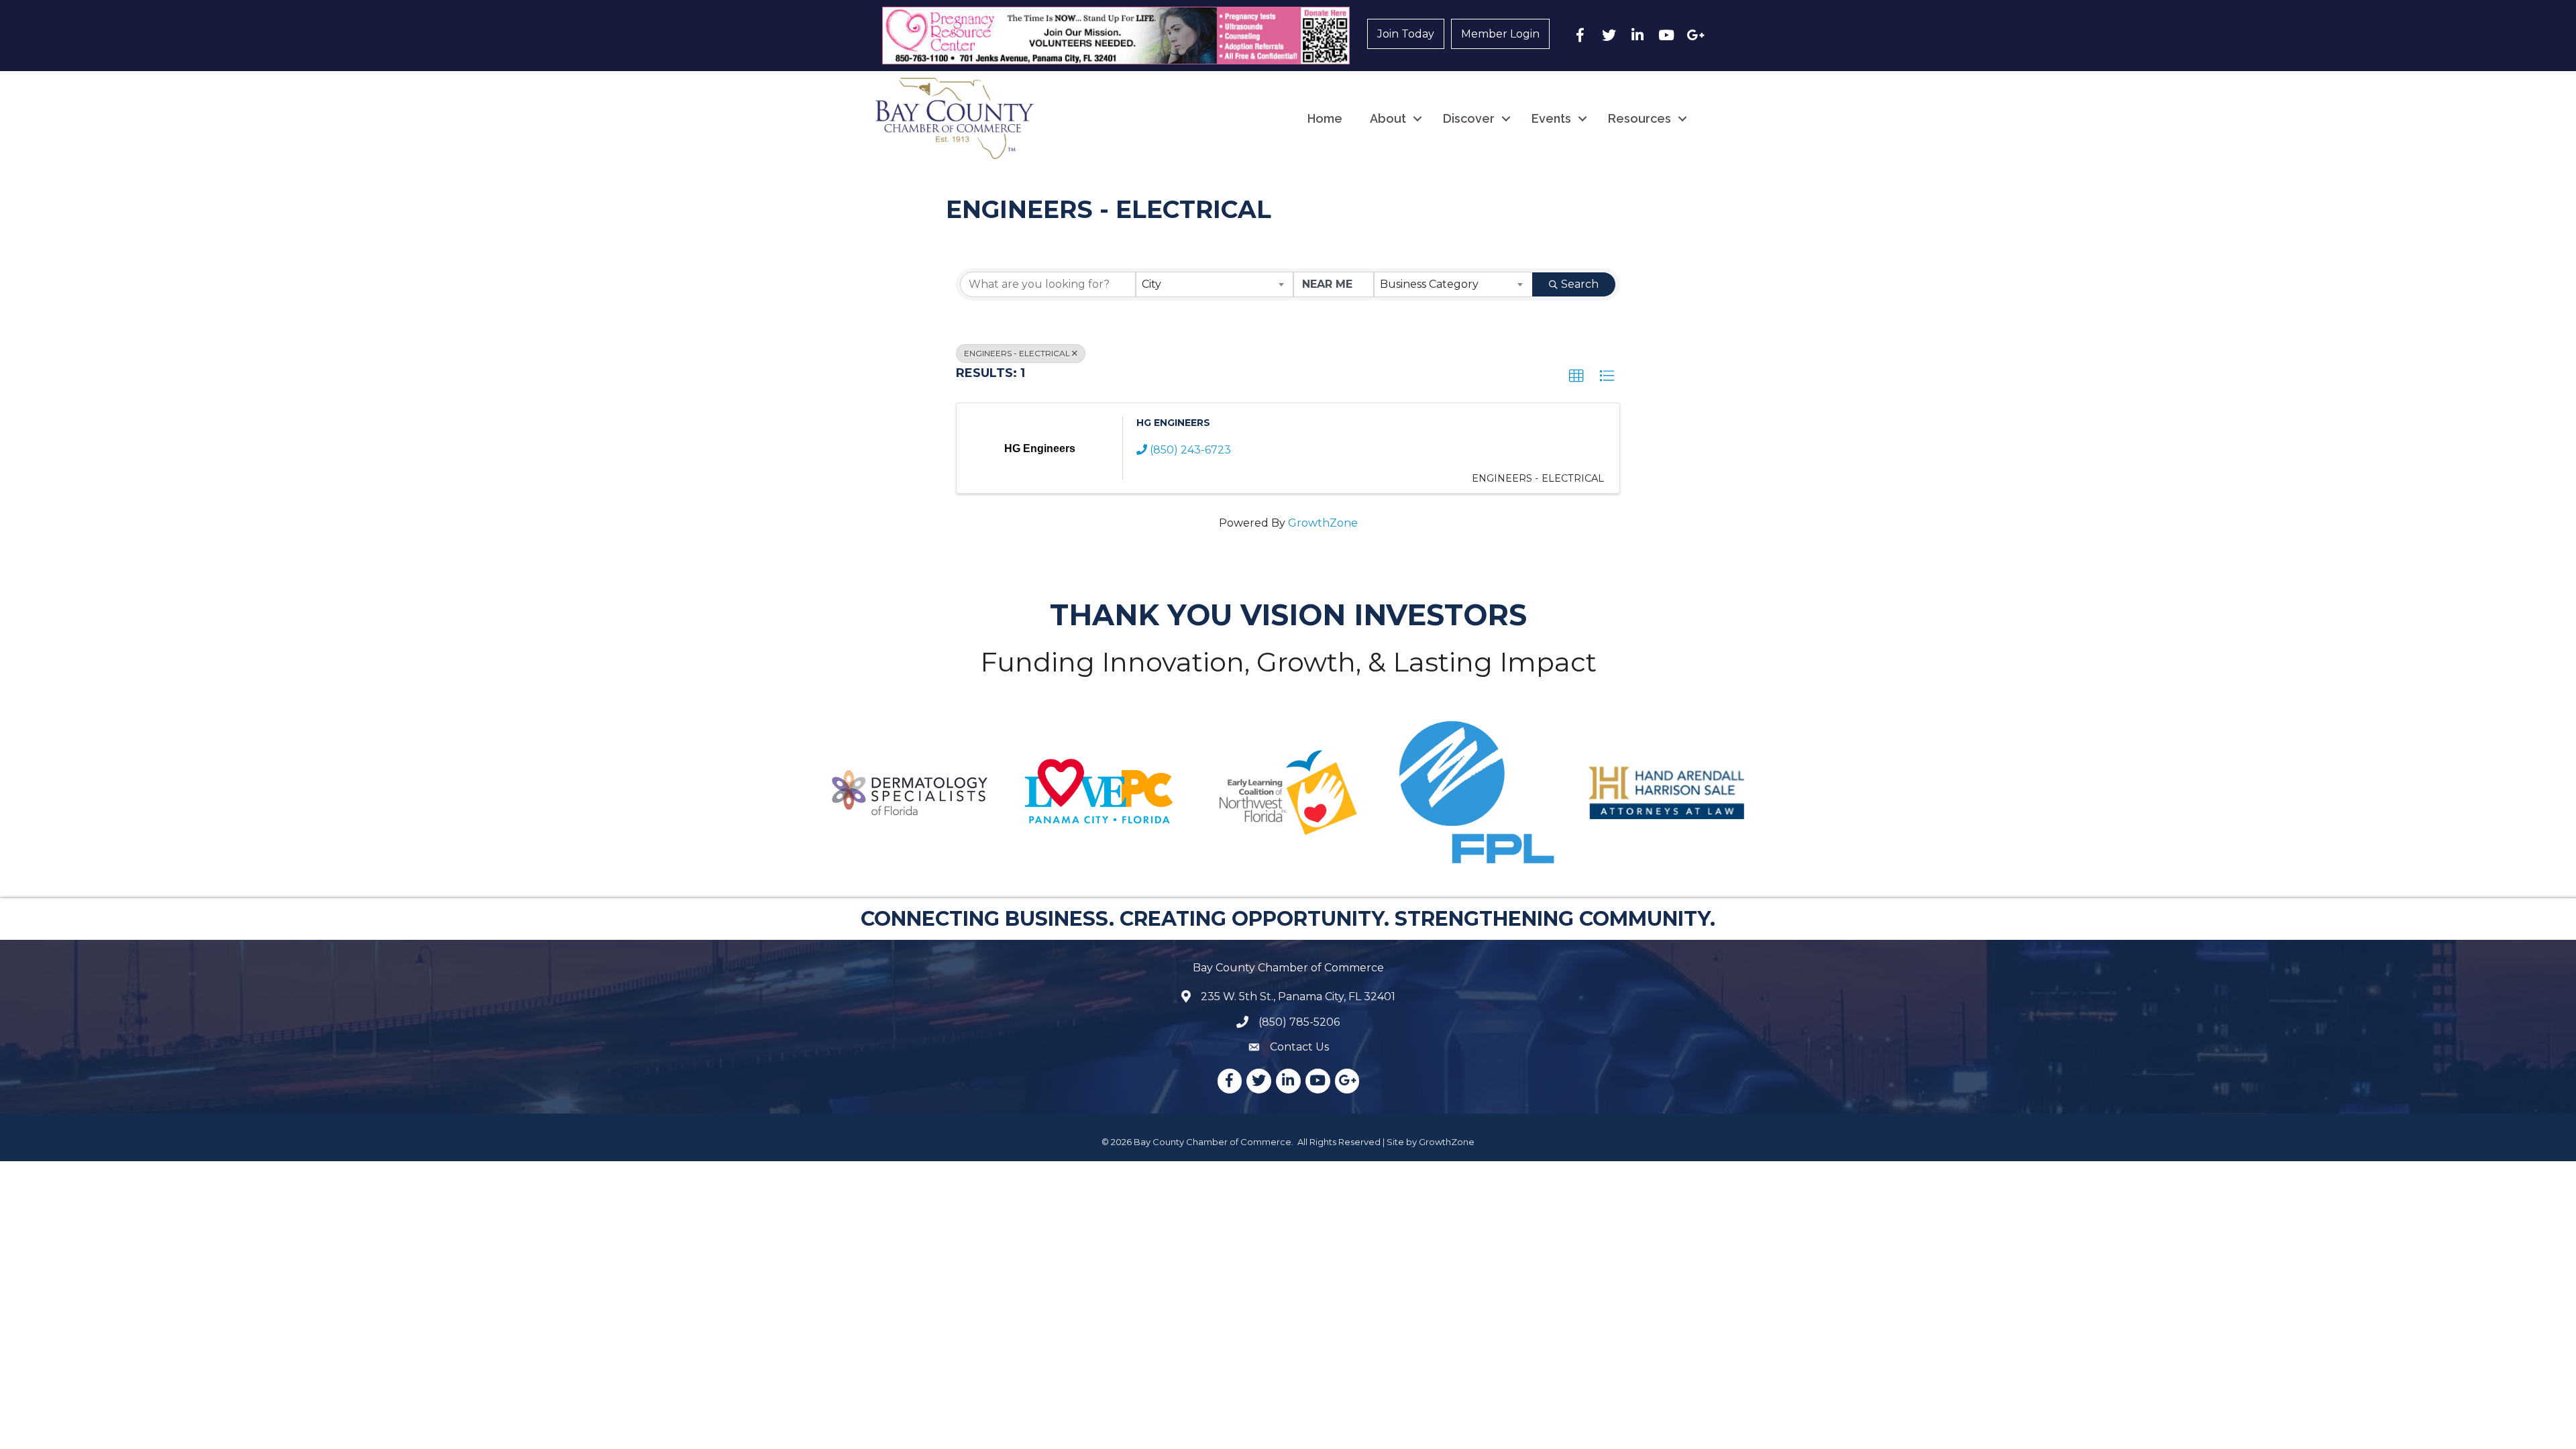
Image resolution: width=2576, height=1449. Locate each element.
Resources (1640, 118)
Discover (1469, 118)
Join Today (1406, 34)
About (1388, 118)
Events (1551, 118)
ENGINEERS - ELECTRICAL (1017, 353)
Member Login (1500, 34)
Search (1580, 284)
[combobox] (1215, 284)
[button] (1576, 376)
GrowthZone (1323, 523)
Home (1325, 118)
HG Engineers (1173, 423)
